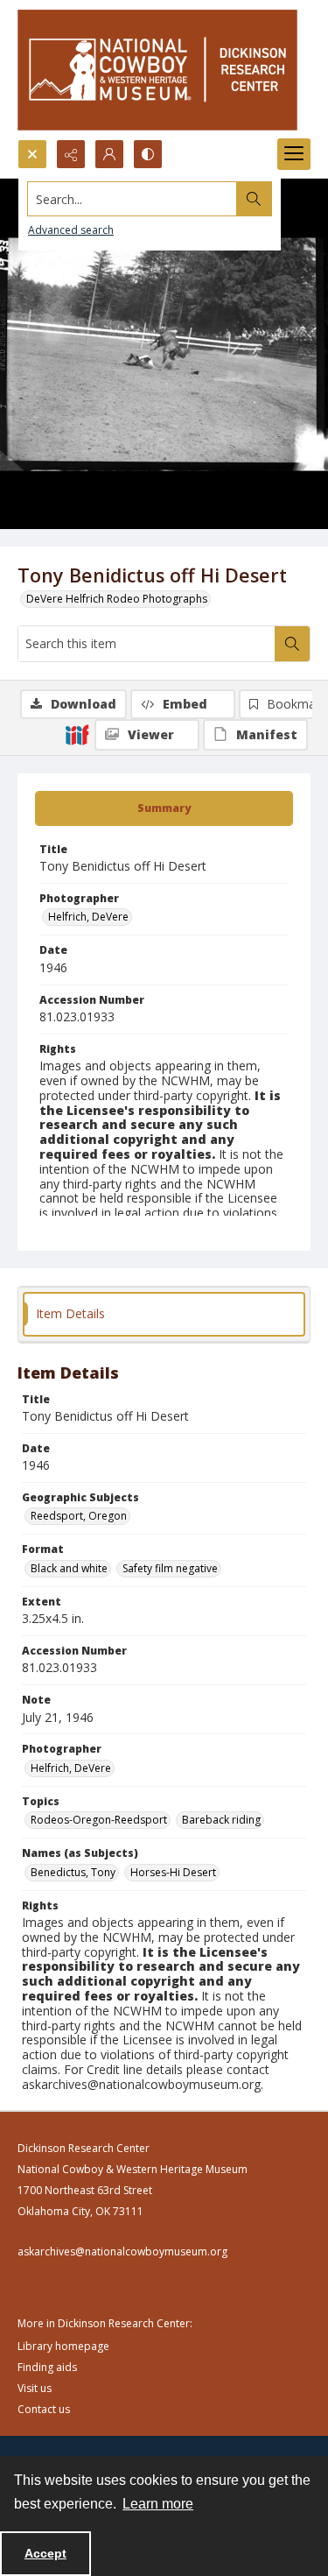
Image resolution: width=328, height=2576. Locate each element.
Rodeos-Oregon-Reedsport (99, 1820)
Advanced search (71, 230)
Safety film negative (170, 1568)
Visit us (35, 2388)
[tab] (164, 808)
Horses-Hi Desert (173, 1872)
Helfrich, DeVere (88, 917)
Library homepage (63, 2346)
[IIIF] (77, 734)
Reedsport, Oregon (79, 1516)
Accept (45, 2553)
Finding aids (47, 2367)
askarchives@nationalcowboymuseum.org (122, 2251)
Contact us (44, 2409)
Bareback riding (221, 1820)
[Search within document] (292, 644)
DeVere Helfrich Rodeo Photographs (117, 599)
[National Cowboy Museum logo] (157, 70)
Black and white (69, 1568)
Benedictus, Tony (73, 1872)
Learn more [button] (158, 2504)
